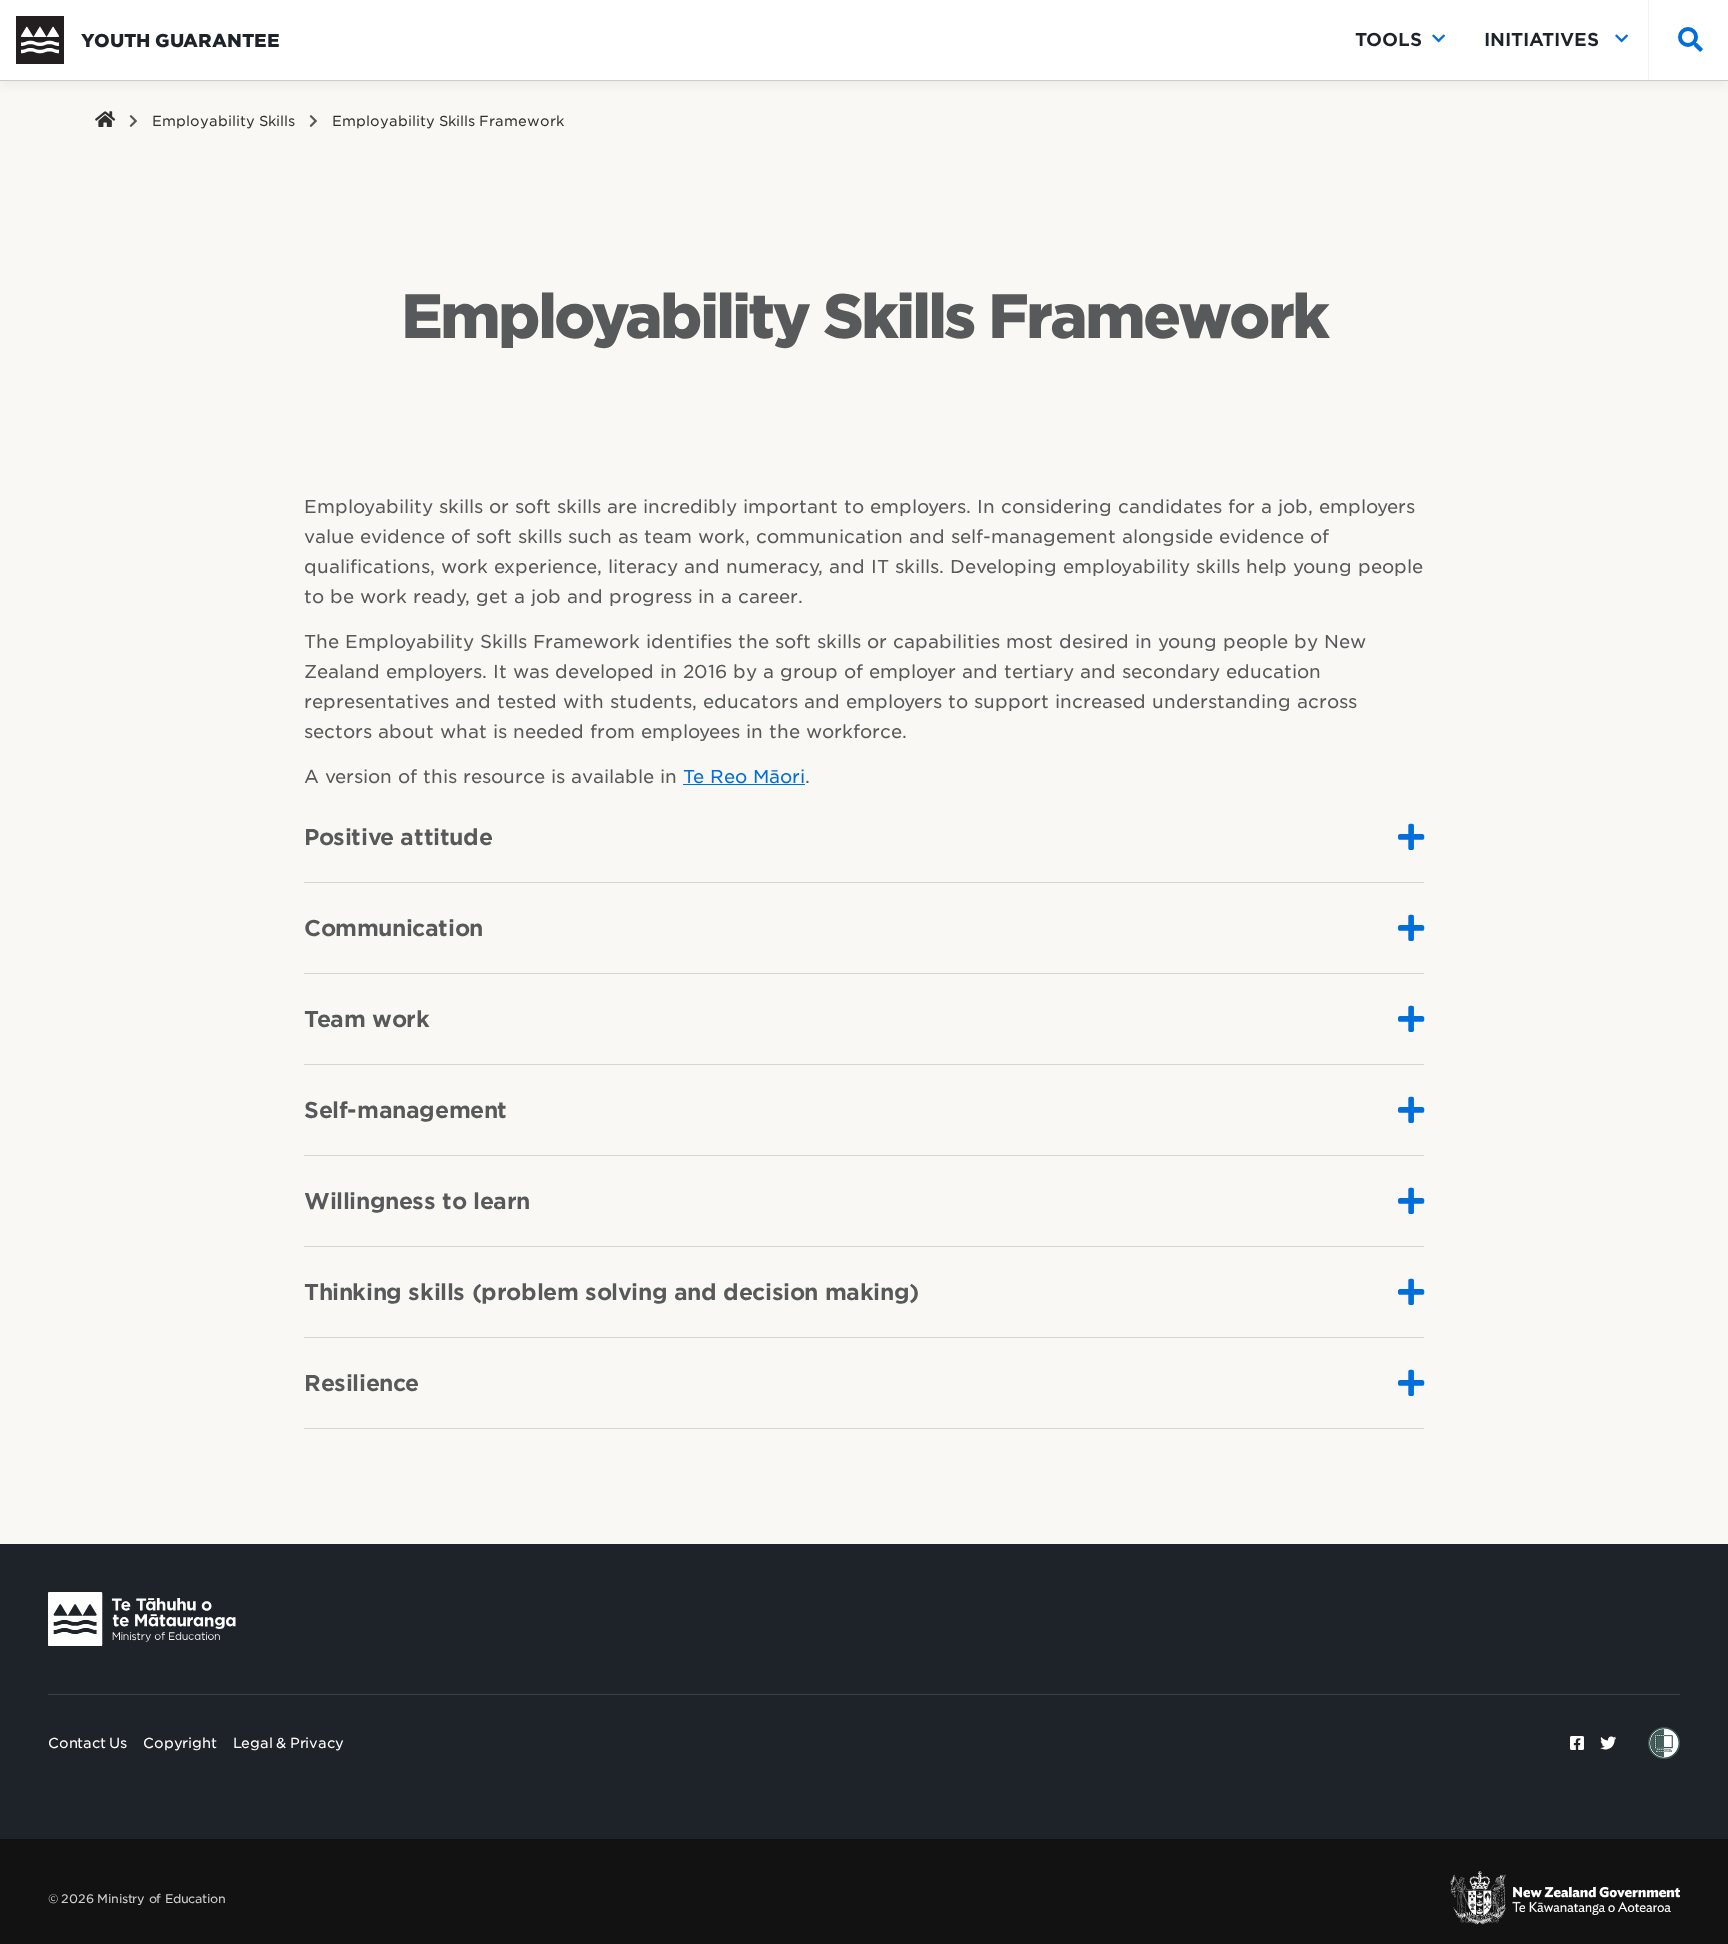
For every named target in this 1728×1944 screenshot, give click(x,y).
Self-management (405, 1110)
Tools (1388, 40)
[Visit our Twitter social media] (1608, 1743)
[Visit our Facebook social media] (1577, 1743)
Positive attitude (398, 837)
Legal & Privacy (288, 1743)
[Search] (1685, 40)
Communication (393, 928)
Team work (366, 1019)
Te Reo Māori (744, 776)
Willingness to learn (417, 1201)
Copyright (179, 1743)
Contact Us (87, 1743)
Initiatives (1544, 40)
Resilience (361, 1383)
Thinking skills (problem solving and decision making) (611, 1292)
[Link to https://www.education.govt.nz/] (142, 1619)
